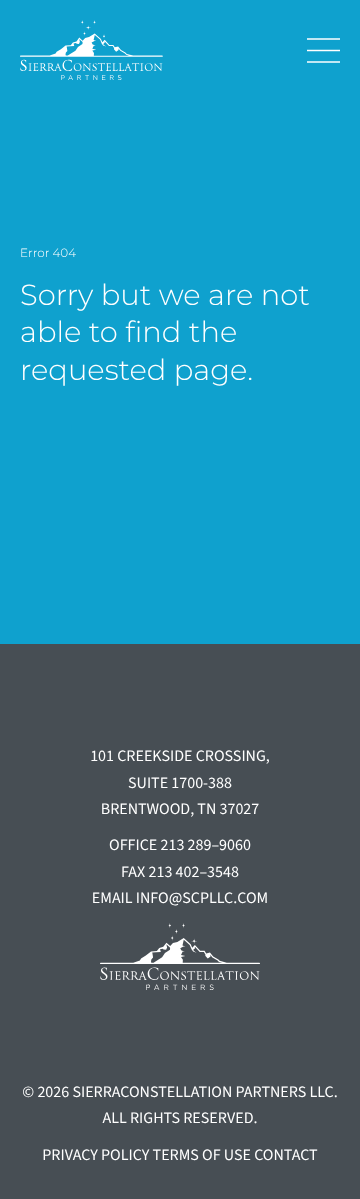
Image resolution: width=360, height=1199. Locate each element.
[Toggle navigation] (316, 50)
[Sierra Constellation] (148, 50)
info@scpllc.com (202, 899)
